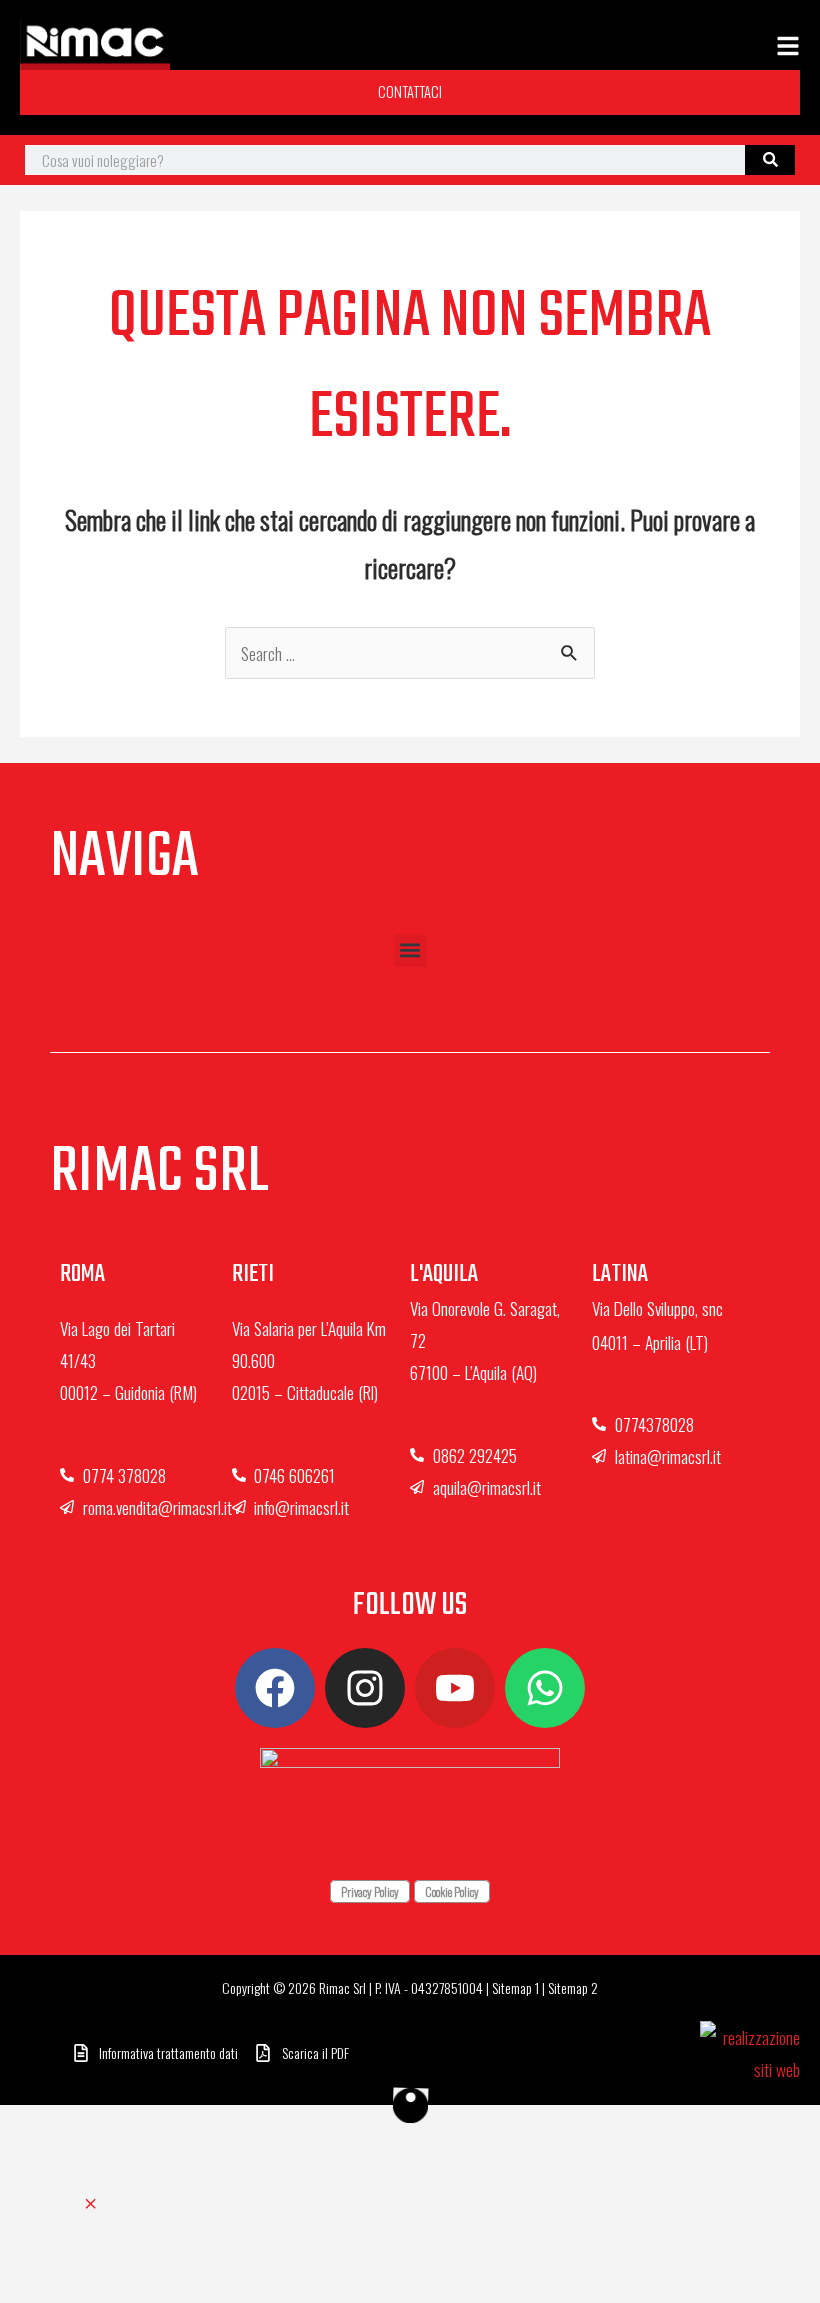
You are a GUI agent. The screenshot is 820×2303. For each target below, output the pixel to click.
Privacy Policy (370, 1891)
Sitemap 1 (515, 1987)
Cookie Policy (452, 1891)
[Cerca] (770, 160)
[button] (410, 950)
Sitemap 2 (573, 1987)
